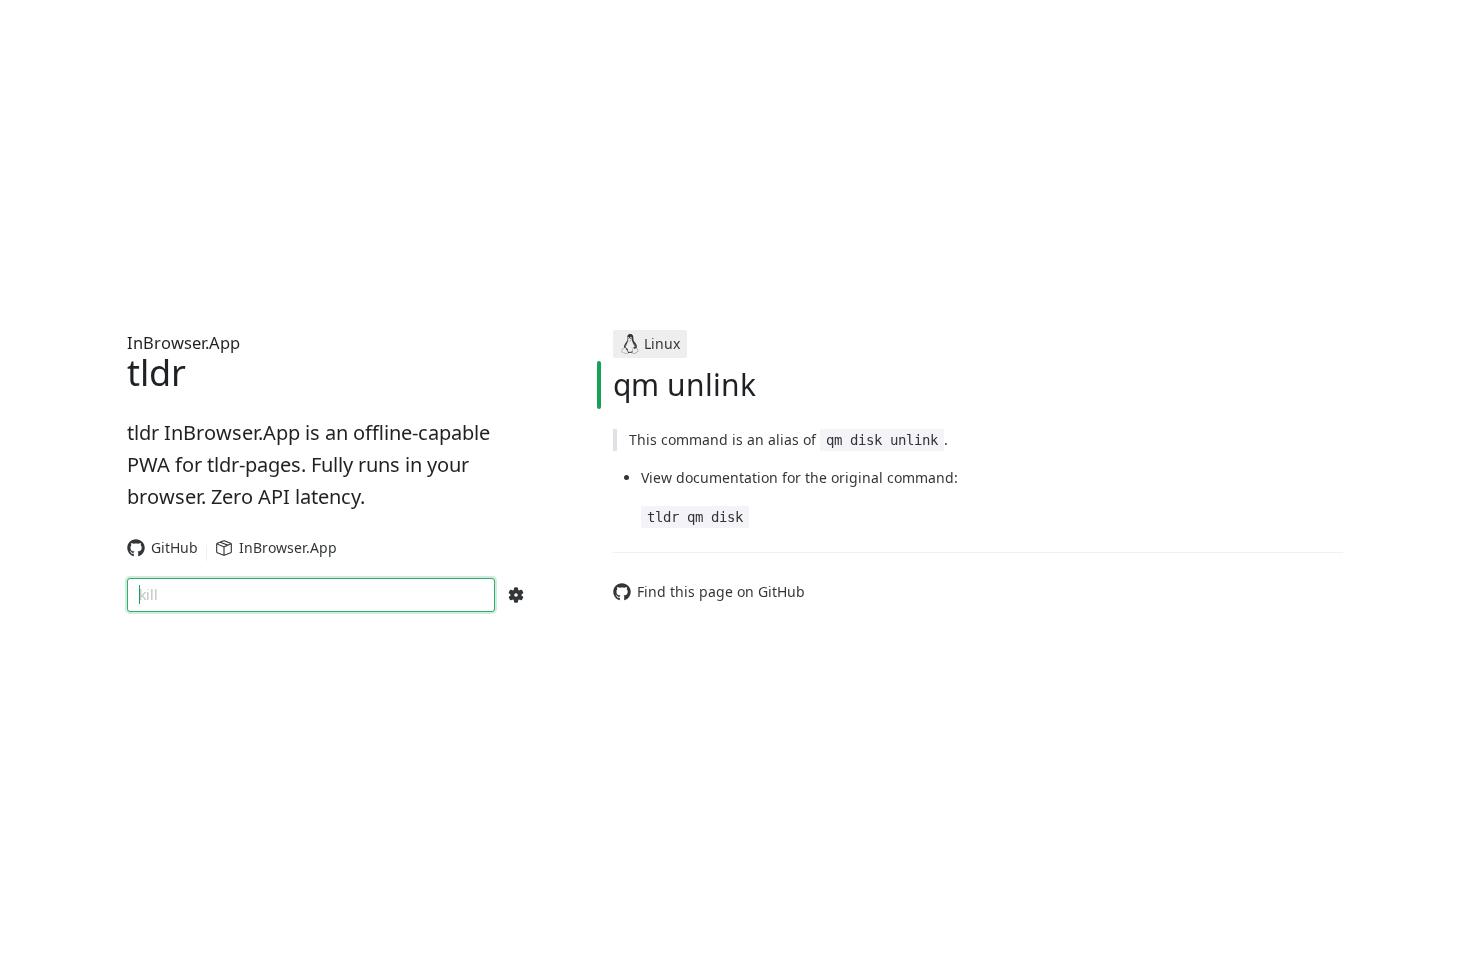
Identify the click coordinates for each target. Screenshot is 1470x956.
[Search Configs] (516, 595)
